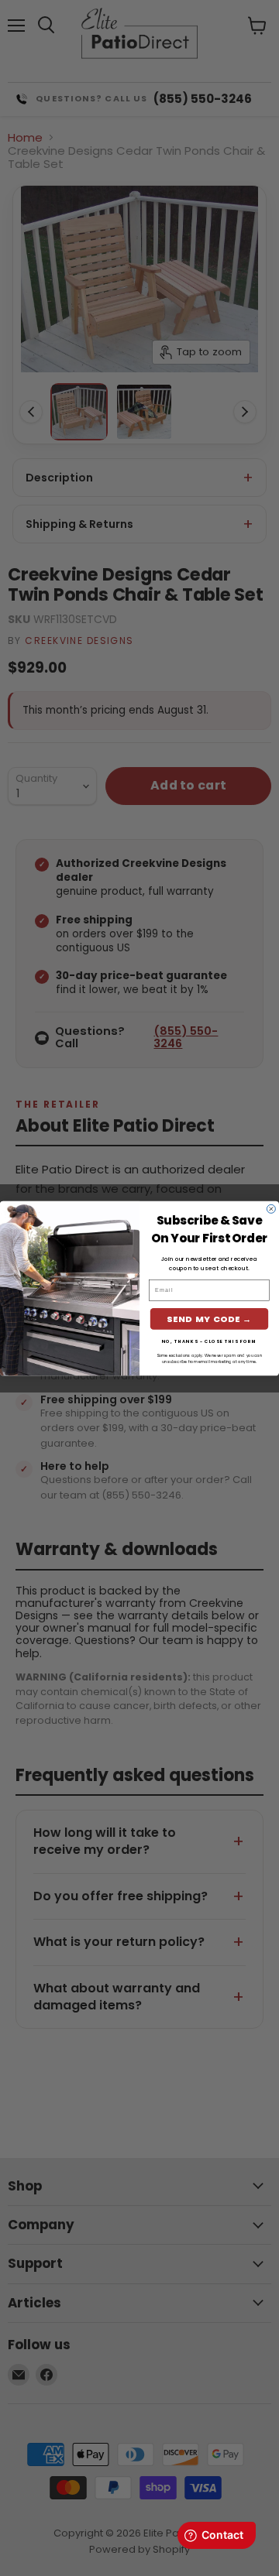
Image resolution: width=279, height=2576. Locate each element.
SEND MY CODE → (209, 1319)
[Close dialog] (271, 1209)
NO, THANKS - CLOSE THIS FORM (210, 1341)
